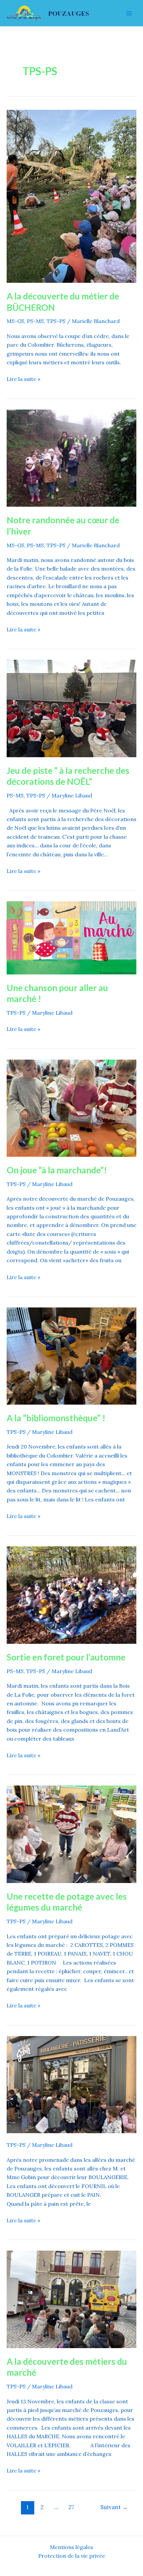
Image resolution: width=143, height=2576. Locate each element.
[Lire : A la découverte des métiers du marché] (71, 2299)
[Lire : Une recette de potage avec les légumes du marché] (71, 1833)
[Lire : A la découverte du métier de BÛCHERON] (71, 196)
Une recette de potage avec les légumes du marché (67, 1902)
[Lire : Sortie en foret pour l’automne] (71, 1595)
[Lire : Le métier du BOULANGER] (71, 2084)
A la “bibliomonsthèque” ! (56, 1418)
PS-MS (35, 321)
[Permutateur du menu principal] (129, 13)
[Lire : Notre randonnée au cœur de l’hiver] (71, 457)
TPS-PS (56, 321)
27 (71, 2507)
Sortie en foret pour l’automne (66, 1657)
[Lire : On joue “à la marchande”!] (71, 1108)
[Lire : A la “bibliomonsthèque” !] (71, 1355)
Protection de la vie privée (72, 2556)
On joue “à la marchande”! (57, 1170)
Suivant (114, 2507)
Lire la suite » (23, 378)
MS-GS (15, 321)
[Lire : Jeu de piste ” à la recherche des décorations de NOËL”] (71, 708)
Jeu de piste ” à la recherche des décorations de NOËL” (68, 776)
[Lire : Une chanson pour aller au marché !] (71, 937)
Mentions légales (71, 2547)
